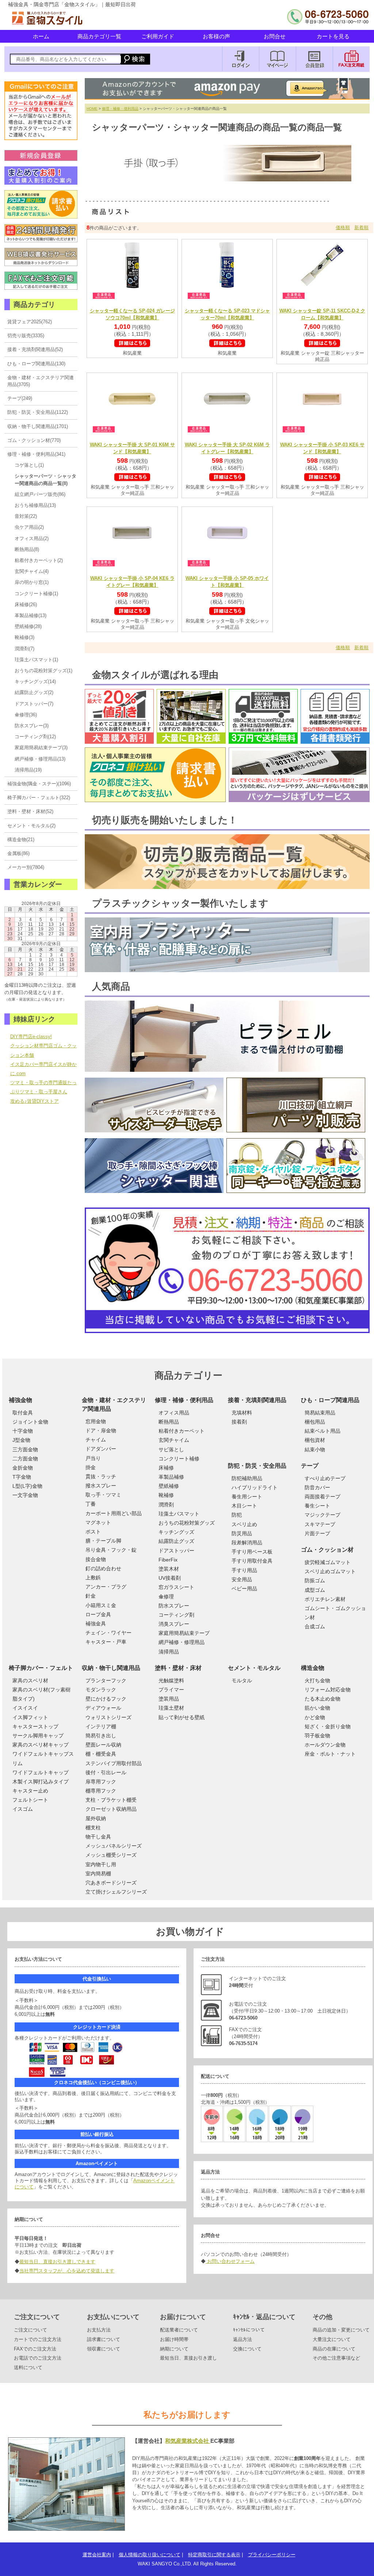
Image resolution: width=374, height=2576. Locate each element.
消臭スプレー (174, 1624)
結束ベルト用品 (323, 1431)
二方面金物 (25, 1459)
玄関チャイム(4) (32, 571)
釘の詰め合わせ (103, 1568)
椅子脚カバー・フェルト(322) (39, 798)
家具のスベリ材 (30, 1680)
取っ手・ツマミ (103, 1495)
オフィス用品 (174, 1413)
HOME (92, 109)
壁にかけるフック (106, 1699)
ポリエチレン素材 (325, 1599)
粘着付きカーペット (182, 1431)
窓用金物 (96, 1421)
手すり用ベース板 (252, 1552)
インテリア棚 (101, 1726)
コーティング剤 (176, 1615)
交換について (247, 2349)
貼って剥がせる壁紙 (182, 1717)
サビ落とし (171, 1449)
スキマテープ (320, 1524)
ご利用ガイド (158, 36)
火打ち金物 (317, 1680)
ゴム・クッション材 (327, 1550)
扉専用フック (101, 1782)
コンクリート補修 (179, 1459)
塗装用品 (169, 1699)
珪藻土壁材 (171, 1708)
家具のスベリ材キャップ (41, 1745)
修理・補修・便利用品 (120, 109)
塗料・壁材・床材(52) (30, 811)
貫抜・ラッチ (101, 1476)
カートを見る (333, 36)
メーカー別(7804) (26, 867)
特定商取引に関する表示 (214, 2555)
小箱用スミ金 (101, 1605)
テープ (310, 1466)
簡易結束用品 (320, 1413)
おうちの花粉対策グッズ (187, 1523)
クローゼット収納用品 (111, 1809)
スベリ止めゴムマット (330, 1571)
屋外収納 (96, 1818)
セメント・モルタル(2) (31, 826)
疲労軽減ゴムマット (328, 1562)
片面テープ (317, 1533)
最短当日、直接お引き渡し (188, 2358)
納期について (174, 2349)
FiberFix (168, 1560)
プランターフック (106, 1680)
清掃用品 (169, 1652)
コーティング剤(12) (35, 737)
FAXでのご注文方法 (35, 2349)
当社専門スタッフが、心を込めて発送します (67, 2271)
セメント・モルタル (254, 1668)
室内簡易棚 (98, 1874)
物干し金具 (98, 1837)
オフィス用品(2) (32, 538)
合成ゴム (315, 1626)
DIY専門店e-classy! (31, 1037)
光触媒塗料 (171, 1680)
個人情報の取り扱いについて (150, 2555)
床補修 (166, 1468)
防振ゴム (315, 1580)
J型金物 (21, 1440)
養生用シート (247, 1497)
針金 (91, 1596)
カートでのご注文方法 (38, 2339)
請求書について (104, 2339)
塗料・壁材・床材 (178, 1668)
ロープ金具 (98, 1614)
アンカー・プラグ (106, 1587)
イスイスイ (25, 1708)
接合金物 (96, 1559)
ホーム (41, 36)
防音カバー (317, 1487)
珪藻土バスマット (179, 1514)
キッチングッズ (176, 1532)
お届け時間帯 (174, 2339)
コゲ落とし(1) (29, 465)
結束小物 (315, 1449)
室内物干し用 (101, 1864)
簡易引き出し (101, 1736)
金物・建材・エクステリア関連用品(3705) (41, 381)
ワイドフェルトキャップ (41, 1772)
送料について (28, 2367)
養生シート (317, 1506)
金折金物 (23, 1468)
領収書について (104, 2349)
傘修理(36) (26, 715)
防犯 (237, 1515)
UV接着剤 (170, 1578)
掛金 (91, 1467)
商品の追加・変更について (341, 2330)
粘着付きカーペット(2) (39, 560)
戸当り (93, 1458)
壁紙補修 (169, 1486)
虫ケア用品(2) (29, 527)
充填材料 (242, 1413)
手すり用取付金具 (252, 1561)
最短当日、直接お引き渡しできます (57, 2262)
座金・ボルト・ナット (330, 1754)
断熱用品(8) (27, 549)
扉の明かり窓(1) (32, 582)
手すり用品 (244, 1570)
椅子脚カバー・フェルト (41, 1668)
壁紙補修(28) (28, 626)
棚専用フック (101, 1791)
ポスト (93, 1532)
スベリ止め (244, 1524)
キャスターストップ (35, 1726)
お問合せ (275, 36)
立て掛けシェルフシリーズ (116, 1892)
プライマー (171, 1690)
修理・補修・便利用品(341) (36, 454)
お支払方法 (99, 2330)
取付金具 (23, 1413)
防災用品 (242, 1533)
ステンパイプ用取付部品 (114, 1763)
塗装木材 (169, 1569)
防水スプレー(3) (32, 726)
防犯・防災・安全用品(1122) (38, 412)
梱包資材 (315, 1440)
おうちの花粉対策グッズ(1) (43, 671)
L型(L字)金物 (27, 1486)
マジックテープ (323, 1515)
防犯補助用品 (247, 1478)
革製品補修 (171, 1477)
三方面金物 (25, 1449)
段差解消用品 (247, 1543)
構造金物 (313, 1668)
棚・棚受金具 (101, 1754)
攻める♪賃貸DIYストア (35, 1101)
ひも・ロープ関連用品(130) (36, 364)
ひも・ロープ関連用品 (330, 1400)
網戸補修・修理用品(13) (40, 759)
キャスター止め (30, 1791)
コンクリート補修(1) (36, 594)
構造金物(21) (21, 840)
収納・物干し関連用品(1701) (38, 426)
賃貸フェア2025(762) (30, 322)
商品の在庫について (334, 2349)
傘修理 (166, 1597)
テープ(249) (20, 398)
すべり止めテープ (325, 1478)
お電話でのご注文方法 (38, 2358)
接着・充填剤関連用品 (257, 1400)
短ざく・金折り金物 (328, 1726)
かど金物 (315, 1717)
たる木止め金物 (323, 1699)
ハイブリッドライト (255, 1487)
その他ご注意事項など (336, 2358)
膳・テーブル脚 (103, 1541)
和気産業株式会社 (188, 2441)
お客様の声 (216, 36)
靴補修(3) (24, 637)
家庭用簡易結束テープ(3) (41, 748)
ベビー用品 (244, 1589)
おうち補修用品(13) (35, 505)
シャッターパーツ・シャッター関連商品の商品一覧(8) (45, 480)
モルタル (242, 1680)
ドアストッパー (176, 1551)
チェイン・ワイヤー (108, 1633)
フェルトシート (30, 1800)
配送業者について (179, 2330)
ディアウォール (103, 1708)
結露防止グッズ (176, 1541)
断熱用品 (169, 1422)
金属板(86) (18, 853)
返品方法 (243, 2339)
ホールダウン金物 (325, 1745)
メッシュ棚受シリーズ (111, 1855)
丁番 (91, 1504)
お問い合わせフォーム (230, 2261)
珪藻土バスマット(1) (36, 660)
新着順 (361, 228)
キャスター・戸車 (106, 1642)
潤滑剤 (166, 1505)
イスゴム (23, 1809)
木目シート (244, 1506)
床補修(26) (26, 604)
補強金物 (20, 1400)
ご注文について (30, 2330)
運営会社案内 (97, 2555)
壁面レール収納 (103, 1745)
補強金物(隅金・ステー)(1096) (39, 784)
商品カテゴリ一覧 (99, 36)
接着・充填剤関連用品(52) (35, 349)
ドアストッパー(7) (34, 704)
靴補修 (166, 1495)
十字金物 (23, 1431)
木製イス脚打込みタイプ (41, 1782)
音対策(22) (26, 516)
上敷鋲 (93, 1578)
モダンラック (101, 1690)
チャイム (96, 1440)
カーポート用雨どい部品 (114, 1513)
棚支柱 (93, 1828)
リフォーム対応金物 (328, 1690)
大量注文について (332, 2339)
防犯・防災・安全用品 (257, 1466)
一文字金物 (25, 1495)
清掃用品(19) (28, 770)
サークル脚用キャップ (38, 1736)
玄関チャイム (174, 1440)
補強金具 (96, 1624)
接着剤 (239, 1422)
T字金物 (22, 1477)
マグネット (98, 1522)
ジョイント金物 (30, 1422)
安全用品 (242, 1579)
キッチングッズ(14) (35, 681)
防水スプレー (174, 1606)
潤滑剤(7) (24, 649)
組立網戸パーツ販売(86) (40, 494)
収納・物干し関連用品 (111, 1668)
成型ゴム (315, 1590)
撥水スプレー (101, 1486)
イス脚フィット (30, 1717)
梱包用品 (315, 1422)
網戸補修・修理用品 (182, 1642)
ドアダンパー (101, 1449)
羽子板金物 (317, 1736)
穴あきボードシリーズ (111, 1883)
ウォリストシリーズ (108, 1717)
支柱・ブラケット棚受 (111, 1800)
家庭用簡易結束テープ (184, 1633)
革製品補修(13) (30, 615)
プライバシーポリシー (272, 2555)
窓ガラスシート (176, 1587)
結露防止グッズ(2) (34, 692)
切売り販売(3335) (26, 336)
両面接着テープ (323, 1497)
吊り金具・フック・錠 (111, 1550)
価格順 (343, 228)
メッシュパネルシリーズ (114, 1846)
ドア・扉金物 (101, 1431)
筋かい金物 (317, 1708)
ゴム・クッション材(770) (34, 440)
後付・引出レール (106, 1772)
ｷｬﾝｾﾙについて (249, 2330)
